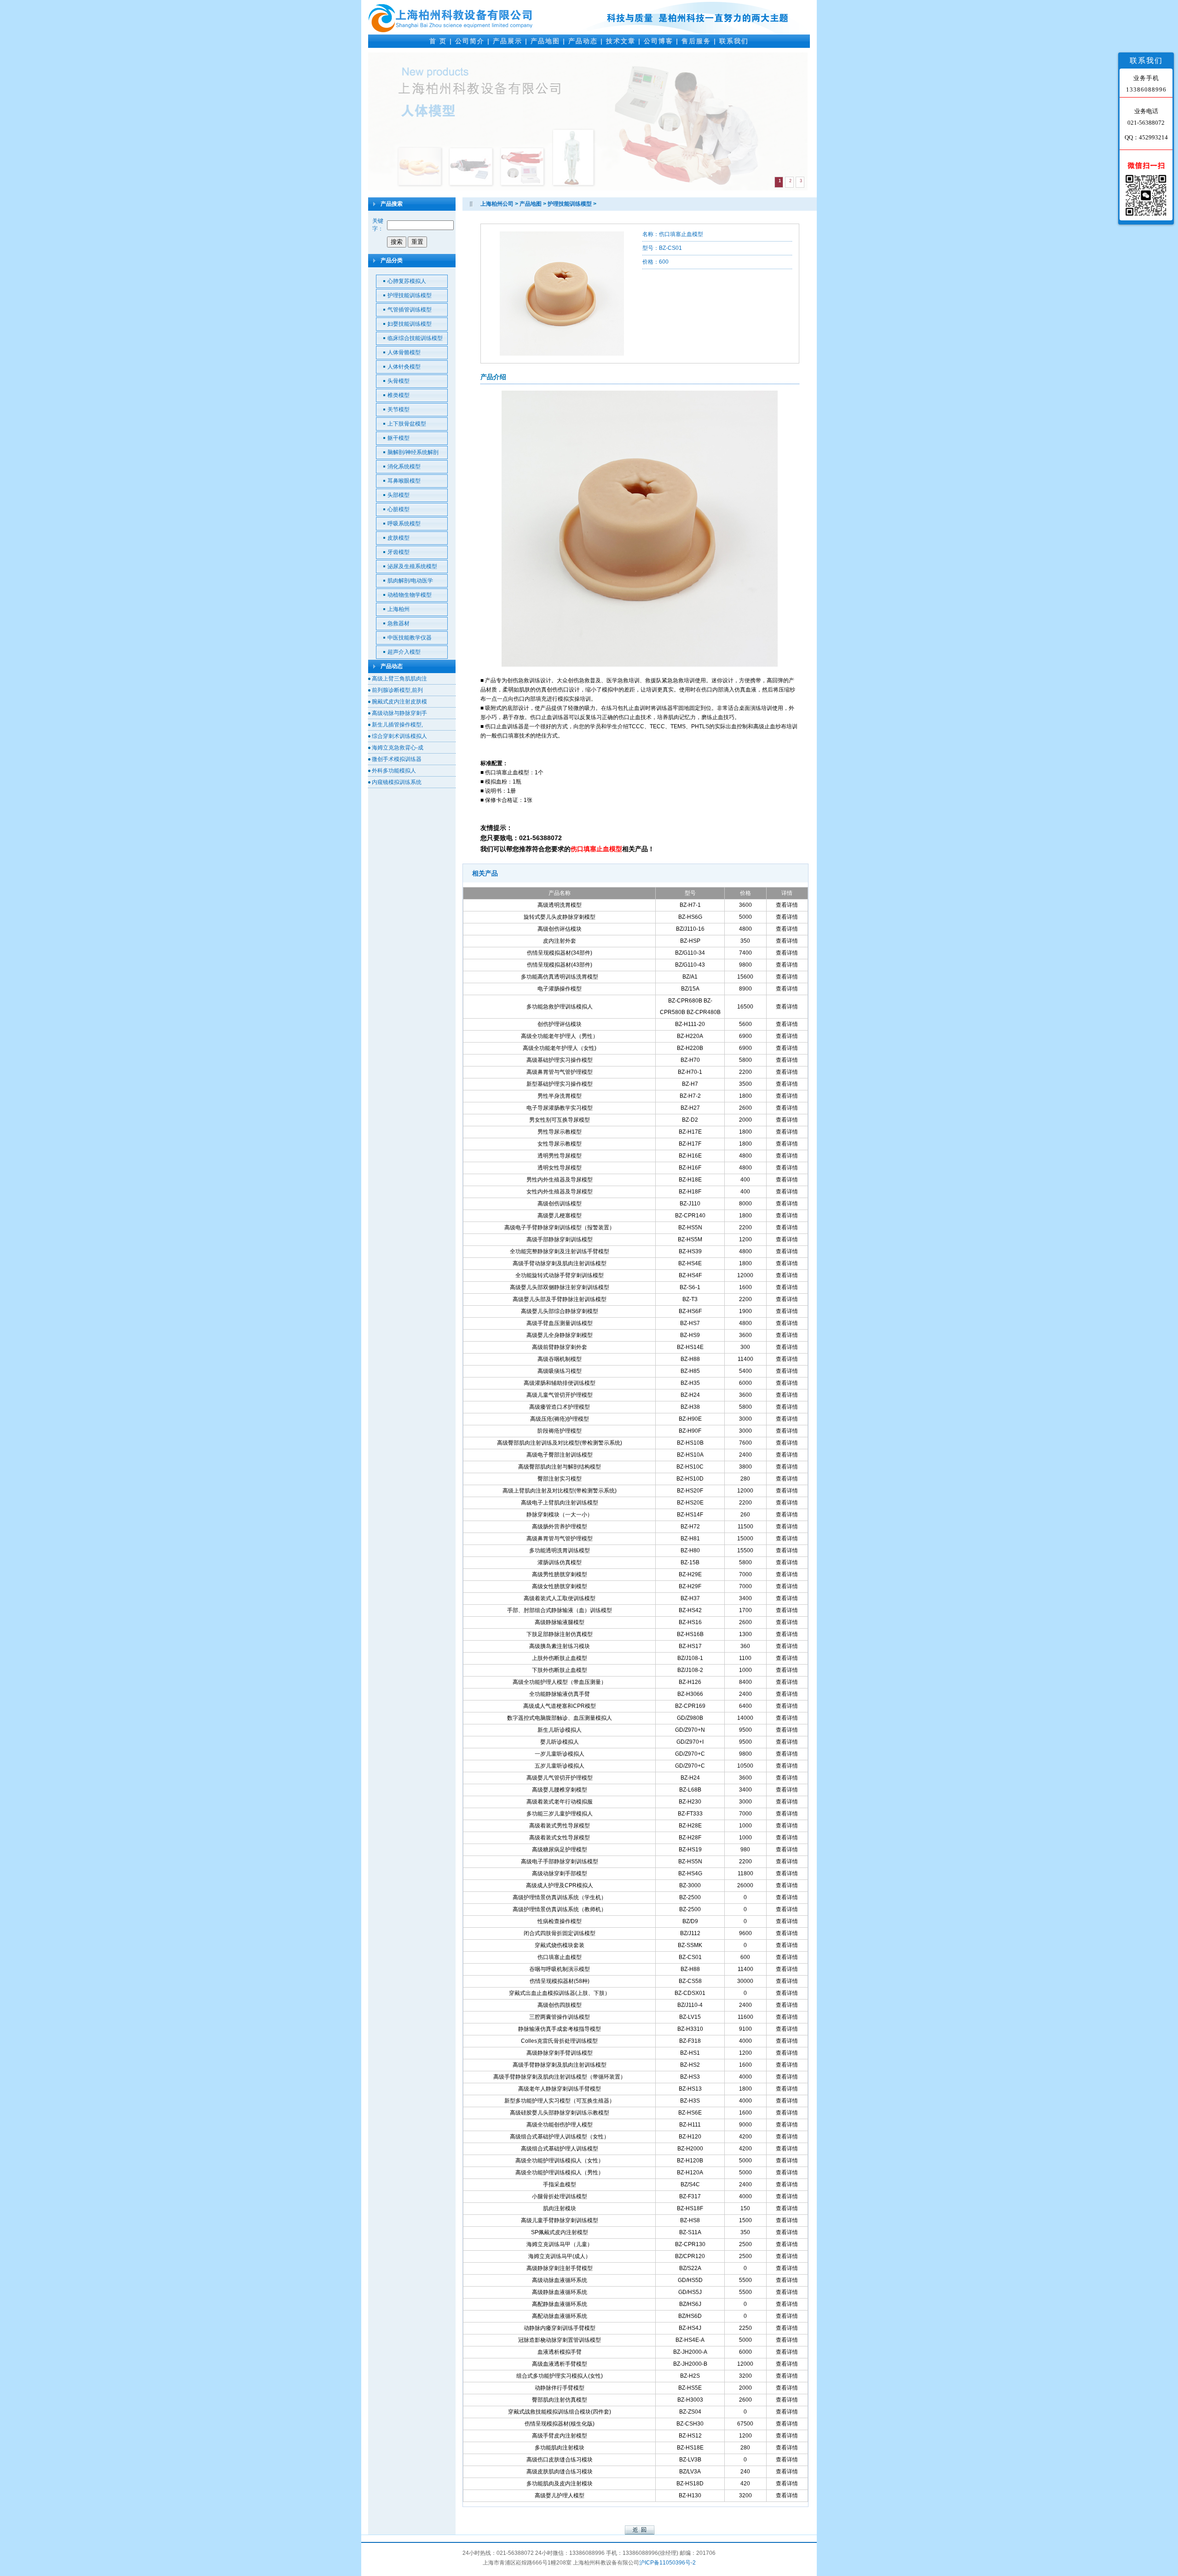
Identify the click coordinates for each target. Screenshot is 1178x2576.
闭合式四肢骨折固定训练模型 (560, 1933)
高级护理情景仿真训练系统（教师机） (560, 1909)
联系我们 (734, 41)
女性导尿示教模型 (560, 1144)
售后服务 (696, 41)
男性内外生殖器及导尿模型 (560, 1180)
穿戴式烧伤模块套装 (560, 1945)
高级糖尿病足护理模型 (560, 1850)
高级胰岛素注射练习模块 (560, 1646)
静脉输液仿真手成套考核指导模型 (560, 2029)
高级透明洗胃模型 (560, 905)
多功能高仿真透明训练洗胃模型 (560, 977)
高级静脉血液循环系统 (560, 2292)
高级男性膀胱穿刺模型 (560, 1574)
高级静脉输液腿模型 (560, 1622)
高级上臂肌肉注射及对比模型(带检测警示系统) (560, 1491)
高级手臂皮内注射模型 (560, 2436)
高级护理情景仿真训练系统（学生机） (560, 1897)
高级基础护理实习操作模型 (560, 1060)
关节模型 (398, 409)
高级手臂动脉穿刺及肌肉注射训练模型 (560, 1263)
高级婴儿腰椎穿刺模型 (560, 1790)
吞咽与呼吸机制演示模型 (560, 1969)
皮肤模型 (398, 538)
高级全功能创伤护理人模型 (560, 2125)
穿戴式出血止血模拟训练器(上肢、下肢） (560, 1993)
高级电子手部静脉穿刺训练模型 (560, 1861)
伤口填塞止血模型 (560, 1957)
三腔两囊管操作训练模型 (560, 2017)
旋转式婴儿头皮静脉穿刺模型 (560, 917)
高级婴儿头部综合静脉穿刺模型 (560, 1311)
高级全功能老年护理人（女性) (560, 1048)
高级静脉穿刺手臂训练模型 (560, 2053)
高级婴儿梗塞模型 (560, 1216)
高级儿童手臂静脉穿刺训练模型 (560, 2220)
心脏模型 (398, 509)
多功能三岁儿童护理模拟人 (560, 1814)
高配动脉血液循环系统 (560, 2316)
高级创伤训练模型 (560, 1204)
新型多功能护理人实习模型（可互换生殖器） (560, 2101)
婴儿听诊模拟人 (560, 1742)
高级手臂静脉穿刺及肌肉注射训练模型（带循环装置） (560, 2077)
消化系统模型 (404, 467)
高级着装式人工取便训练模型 (560, 1598)
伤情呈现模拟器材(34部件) (560, 953)
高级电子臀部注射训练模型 (560, 1455)
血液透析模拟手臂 (560, 2352)
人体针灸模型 (404, 367)
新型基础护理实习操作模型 (560, 1084)
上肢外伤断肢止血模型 (560, 1658)
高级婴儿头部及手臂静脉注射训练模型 (560, 1299)
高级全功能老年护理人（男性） (560, 1036)
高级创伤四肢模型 (560, 2005)
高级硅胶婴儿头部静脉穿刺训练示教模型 (560, 2113)
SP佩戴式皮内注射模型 (560, 2232)
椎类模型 (398, 395)
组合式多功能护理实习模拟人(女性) (560, 2376)
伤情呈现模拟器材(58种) (560, 1981)
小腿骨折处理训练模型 (560, 2196)
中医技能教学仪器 (410, 638)
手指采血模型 (560, 2184)
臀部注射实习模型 (560, 1479)
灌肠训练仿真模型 (560, 1562)
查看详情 (787, 905)
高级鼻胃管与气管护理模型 (560, 1072)
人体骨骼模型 (404, 352)
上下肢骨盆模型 (407, 424)
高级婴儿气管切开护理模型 (560, 1778)
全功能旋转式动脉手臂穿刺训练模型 (560, 1275)
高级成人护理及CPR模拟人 (560, 1885)
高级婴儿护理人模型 (560, 2495)
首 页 (438, 41)
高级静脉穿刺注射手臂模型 (560, 2268)
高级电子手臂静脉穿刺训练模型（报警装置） (560, 1227)
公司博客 (658, 41)
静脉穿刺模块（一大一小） (560, 1515)
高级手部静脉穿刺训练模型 (560, 1239)
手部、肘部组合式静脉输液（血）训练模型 (560, 1610)
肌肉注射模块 (560, 2208)
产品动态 (583, 41)
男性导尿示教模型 (560, 1132)
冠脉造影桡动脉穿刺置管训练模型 (560, 2340)
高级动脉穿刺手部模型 (560, 1873)
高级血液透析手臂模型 (560, 2364)
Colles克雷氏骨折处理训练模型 (559, 2041)
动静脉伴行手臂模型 (560, 2388)
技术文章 (621, 41)
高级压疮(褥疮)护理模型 (560, 1419)
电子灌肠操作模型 (560, 989)
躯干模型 (398, 438)
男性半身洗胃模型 (560, 1096)
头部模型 (398, 495)
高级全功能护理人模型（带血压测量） (560, 1682)
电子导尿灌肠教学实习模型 (560, 1108)
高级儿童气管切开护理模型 (560, 1395)
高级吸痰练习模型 (560, 1371)
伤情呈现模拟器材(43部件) (560, 965)
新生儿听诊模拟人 (560, 1730)
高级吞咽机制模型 (560, 1359)
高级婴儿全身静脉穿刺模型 (560, 1335)
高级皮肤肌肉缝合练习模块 (560, 2472)
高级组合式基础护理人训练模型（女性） (560, 2137)
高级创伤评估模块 (560, 929)
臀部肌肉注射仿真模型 (560, 2400)
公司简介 (470, 41)
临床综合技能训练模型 (415, 338)
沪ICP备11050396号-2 (667, 2563)
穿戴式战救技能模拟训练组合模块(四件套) (560, 2412)
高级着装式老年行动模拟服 (560, 1802)
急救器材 (398, 623)
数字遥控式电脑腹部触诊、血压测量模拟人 (560, 1718)
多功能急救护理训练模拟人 (560, 1007)
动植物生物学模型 (410, 595)
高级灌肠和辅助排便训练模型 (560, 1383)
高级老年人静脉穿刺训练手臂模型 (560, 2089)
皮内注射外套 (560, 941)
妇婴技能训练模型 (410, 324)
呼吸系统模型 (404, 524)
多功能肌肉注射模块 (560, 2448)
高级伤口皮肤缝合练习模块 (560, 2460)
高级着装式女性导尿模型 (560, 1838)
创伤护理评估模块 (560, 1024)
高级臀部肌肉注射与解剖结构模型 (560, 1467)
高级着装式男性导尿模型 (560, 1826)
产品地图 (545, 41)
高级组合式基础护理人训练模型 (560, 2149)
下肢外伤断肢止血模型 (560, 1670)
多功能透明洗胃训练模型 (560, 1550)
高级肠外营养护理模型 (560, 1527)
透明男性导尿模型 (560, 1156)
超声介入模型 (404, 652)
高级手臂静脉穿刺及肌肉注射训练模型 (560, 2065)
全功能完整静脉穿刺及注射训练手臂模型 (560, 1251)
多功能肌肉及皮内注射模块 (560, 2484)
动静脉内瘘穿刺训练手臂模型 (560, 2328)
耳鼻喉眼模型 (404, 481)
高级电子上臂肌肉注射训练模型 (560, 1503)
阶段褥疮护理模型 (560, 1431)
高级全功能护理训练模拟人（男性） (560, 2173)
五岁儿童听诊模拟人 (560, 1766)
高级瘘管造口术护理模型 (560, 1407)
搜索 (397, 242)
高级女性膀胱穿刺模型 (560, 1586)
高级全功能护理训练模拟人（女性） (560, 2161)
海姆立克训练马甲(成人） (560, 2256)
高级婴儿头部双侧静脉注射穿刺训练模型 (560, 1287)
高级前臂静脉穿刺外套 (560, 1347)
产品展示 (508, 41)
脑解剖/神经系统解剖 (413, 452)
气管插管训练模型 (410, 310)
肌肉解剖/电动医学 (410, 581)
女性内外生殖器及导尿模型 (560, 1192)
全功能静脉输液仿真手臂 (560, 1694)
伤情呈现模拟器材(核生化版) (560, 2424)
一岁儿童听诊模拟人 (560, 1754)
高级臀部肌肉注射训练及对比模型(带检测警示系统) (560, 1443)
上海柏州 (398, 609)
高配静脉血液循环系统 (560, 2304)
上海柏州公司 (497, 204)
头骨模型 (398, 381)
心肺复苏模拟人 (407, 281)
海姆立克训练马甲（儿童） (560, 2244)
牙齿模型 (398, 552)
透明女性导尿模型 (560, 1168)
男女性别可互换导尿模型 (560, 1120)
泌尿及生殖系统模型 (412, 566)
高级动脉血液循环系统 (560, 2280)
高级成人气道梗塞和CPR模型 (560, 1706)
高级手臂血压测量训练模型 (560, 1323)
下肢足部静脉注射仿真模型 (560, 1634)
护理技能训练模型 (410, 295)
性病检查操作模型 (560, 1921)
